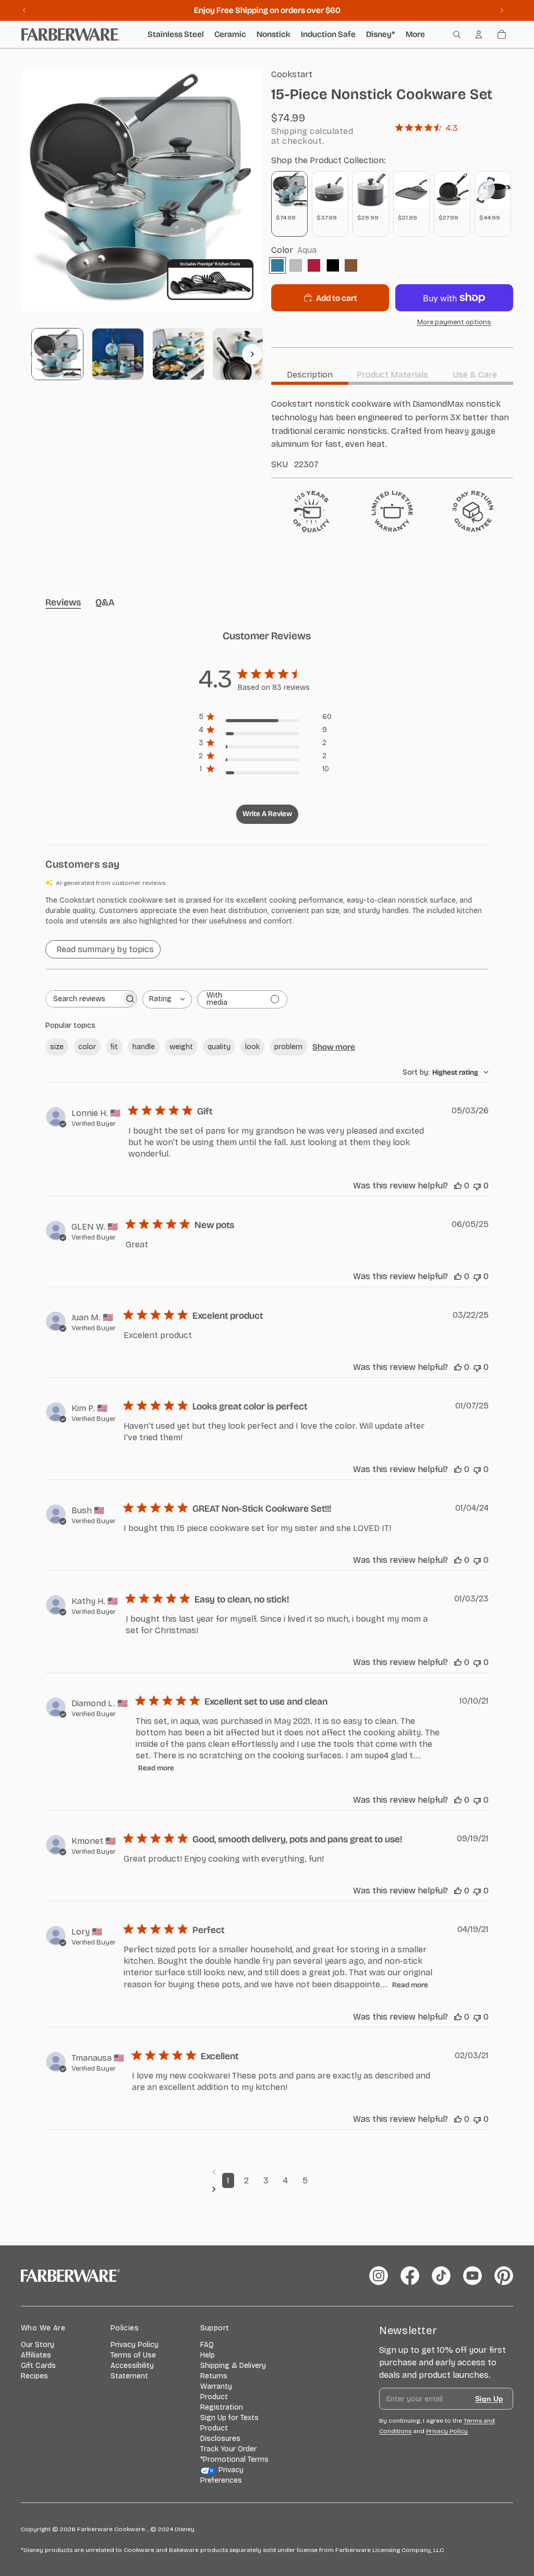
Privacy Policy (135, 2345)
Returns (214, 2376)
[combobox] (167, 999)
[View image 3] (178, 354)
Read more (156, 1768)
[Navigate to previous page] (267, 2172)
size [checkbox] (57, 1047)
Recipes (34, 2376)
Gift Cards (38, 2366)
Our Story (38, 2345)
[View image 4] (239, 354)
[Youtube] (472, 2276)
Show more (334, 1047)
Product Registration (222, 2402)
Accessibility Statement (132, 2371)
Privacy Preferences (222, 2475)
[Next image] (252, 354)
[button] (267, 911)
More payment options (454, 322)
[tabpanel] (392, 433)
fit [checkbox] (114, 1047)
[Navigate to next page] (267, 2189)
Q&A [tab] (105, 602)
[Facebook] (410, 2276)
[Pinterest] (504, 2276)
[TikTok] (441, 2276)
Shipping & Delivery (233, 2366)
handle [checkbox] (144, 1047)
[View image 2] (118, 354)
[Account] (479, 34)
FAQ (207, 2345)
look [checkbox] (252, 1047)
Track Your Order (228, 2449)
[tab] (310, 375)
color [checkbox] (87, 1047)
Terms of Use (133, 2355)
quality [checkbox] (219, 1047)
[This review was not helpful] (477, 1186)
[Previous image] (31, 354)
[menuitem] (415, 34)
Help (208, 2355)
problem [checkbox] (288, 1047)
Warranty (216, 2386)
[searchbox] (84, 999)
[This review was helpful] (458, 1186)
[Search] (457, 34)
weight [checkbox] (181, 1047)
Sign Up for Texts (229, 2418)
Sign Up (489, 2399)
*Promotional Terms (234, 2459)
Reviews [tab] (63, 602)
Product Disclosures (220, 2433)
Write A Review (267, 814)
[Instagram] (379, 2276)
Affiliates (36, 2355)
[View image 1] (57, 354)
